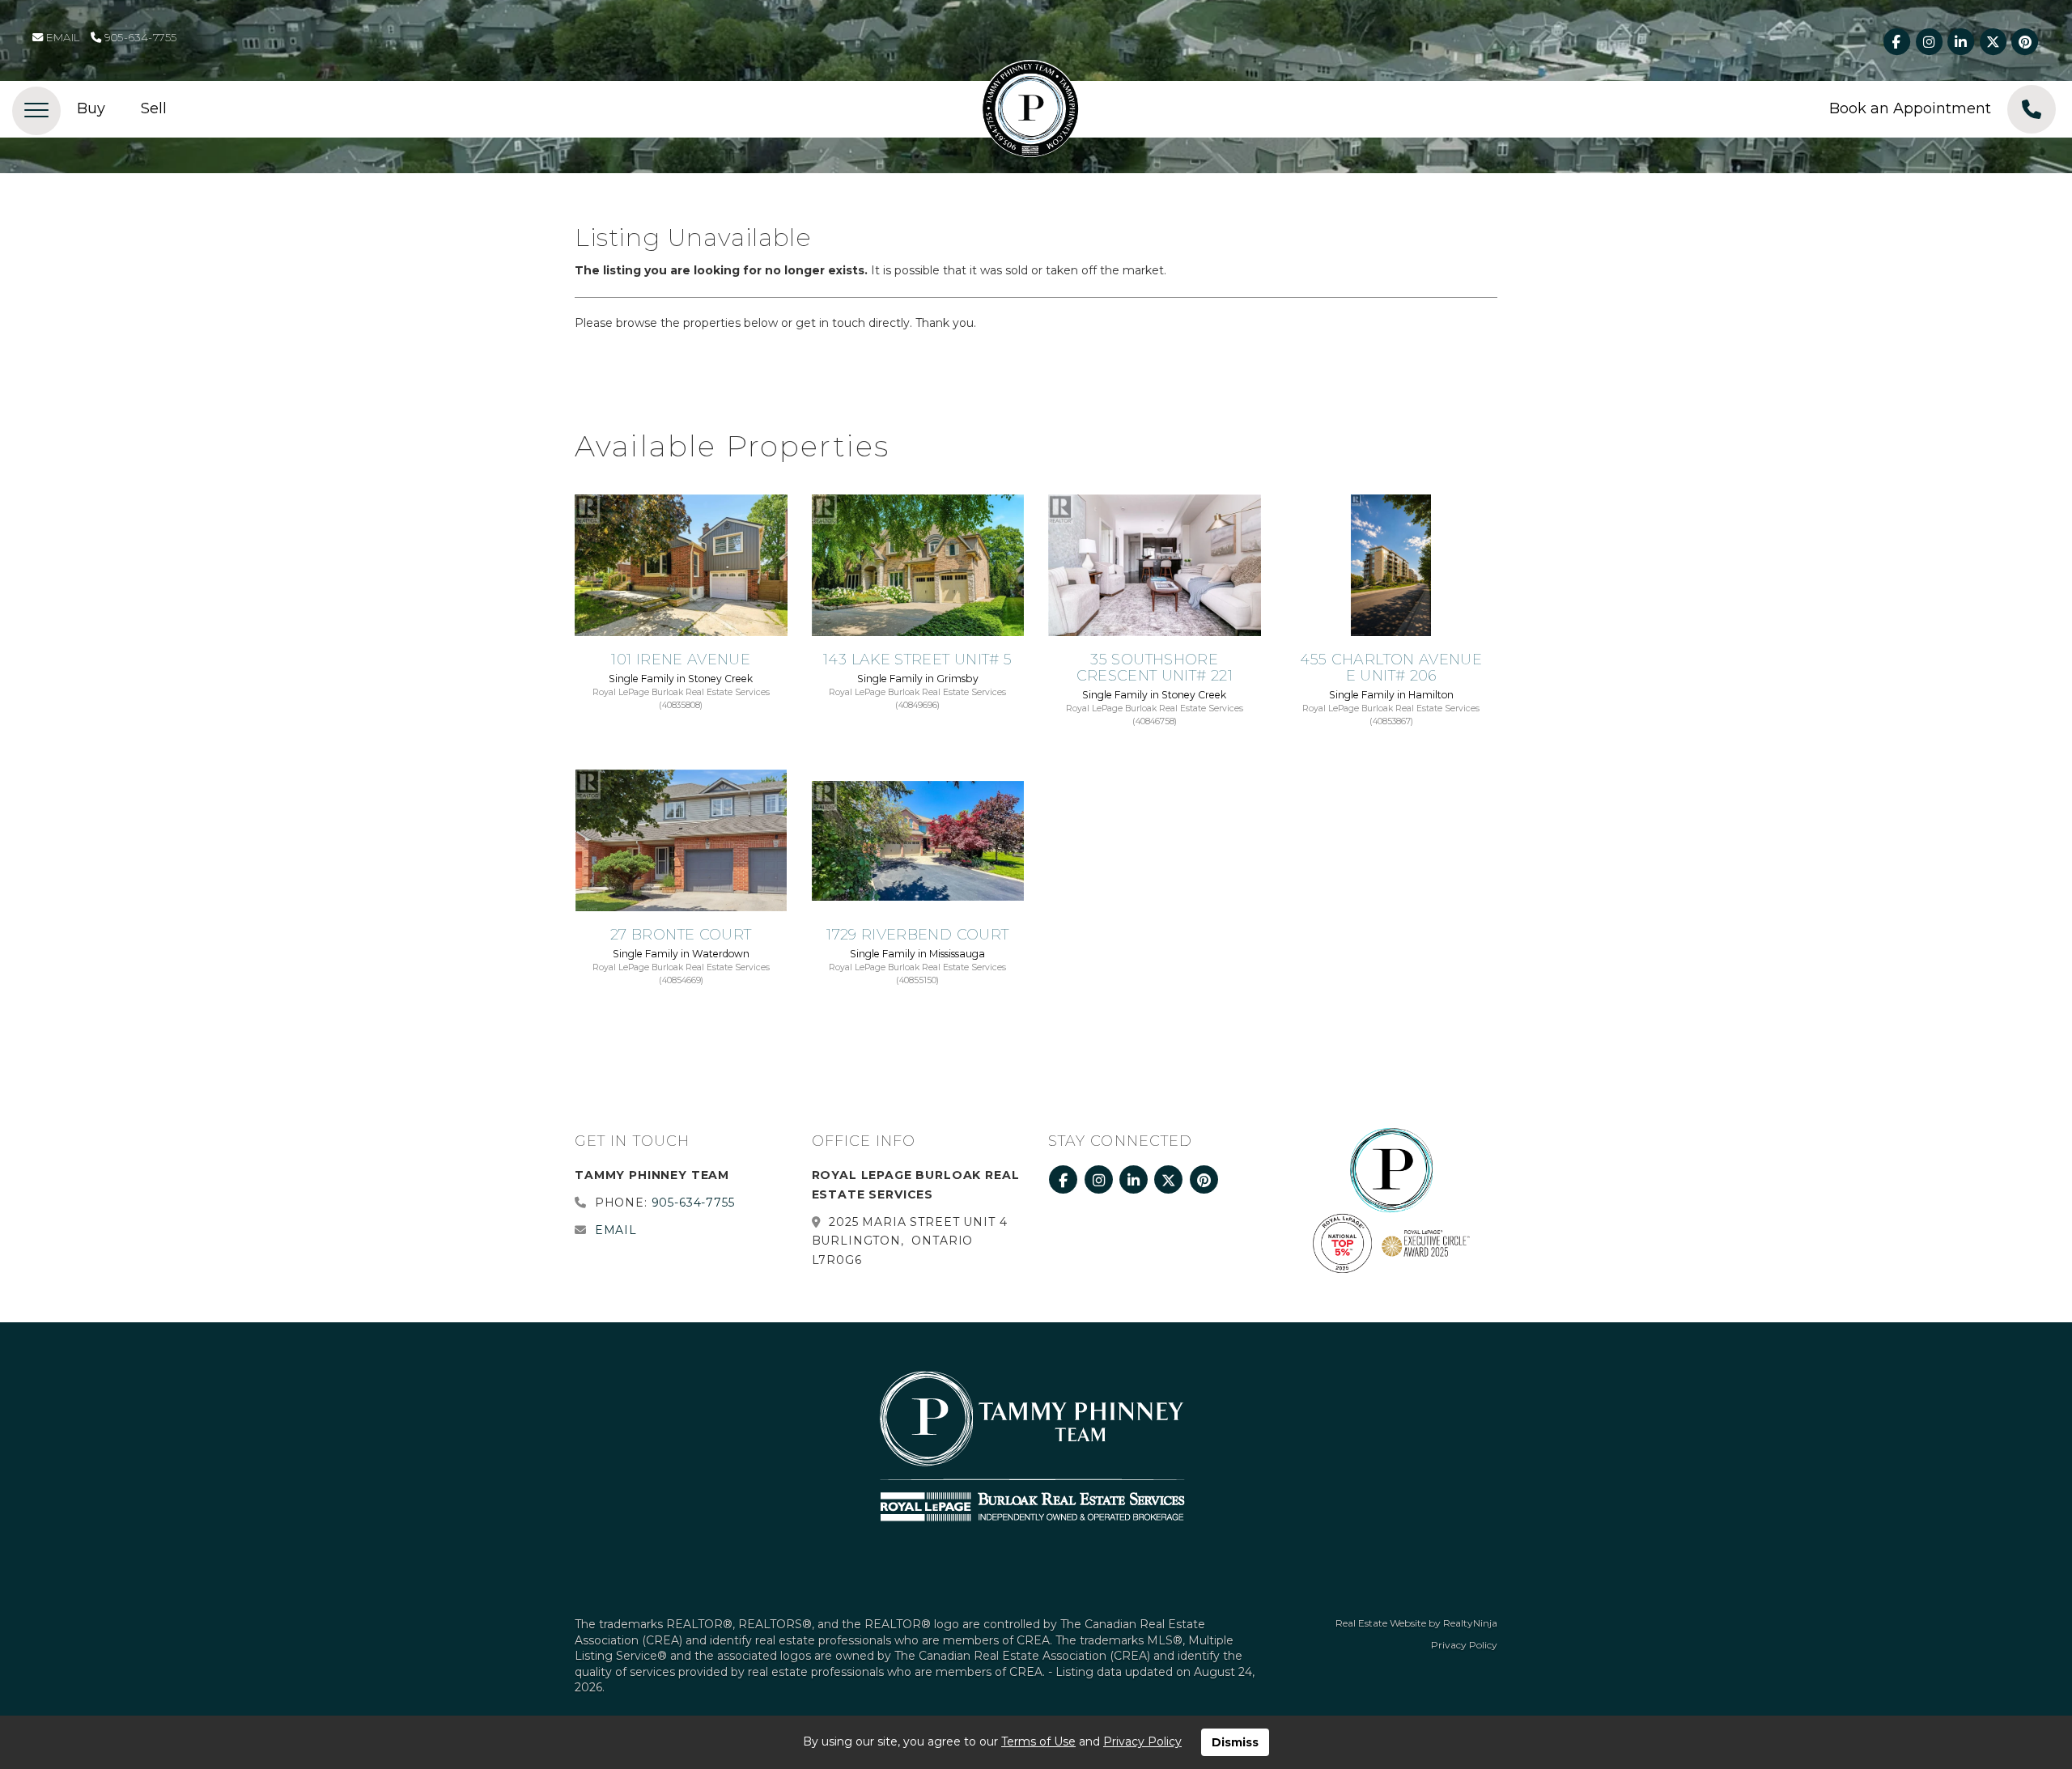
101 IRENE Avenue (681, 660)
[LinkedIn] (1962, 42)
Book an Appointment (1910, 108)
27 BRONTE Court (681, 935)
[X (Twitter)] (1994, 42)
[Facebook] (1898, 42)
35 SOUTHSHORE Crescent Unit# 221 (1155, 668)
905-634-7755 (139, 37)
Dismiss (1235, 1742)
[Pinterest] (2025, 42)
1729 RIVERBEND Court (917, 935)
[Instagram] (1930, 42)
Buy (91, 108)
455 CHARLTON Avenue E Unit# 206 (1391, 668)
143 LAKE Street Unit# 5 (917, 660)
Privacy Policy (1464, 1645)
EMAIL (62, 37)
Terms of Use (1038, 1741)
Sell (154, 108)
